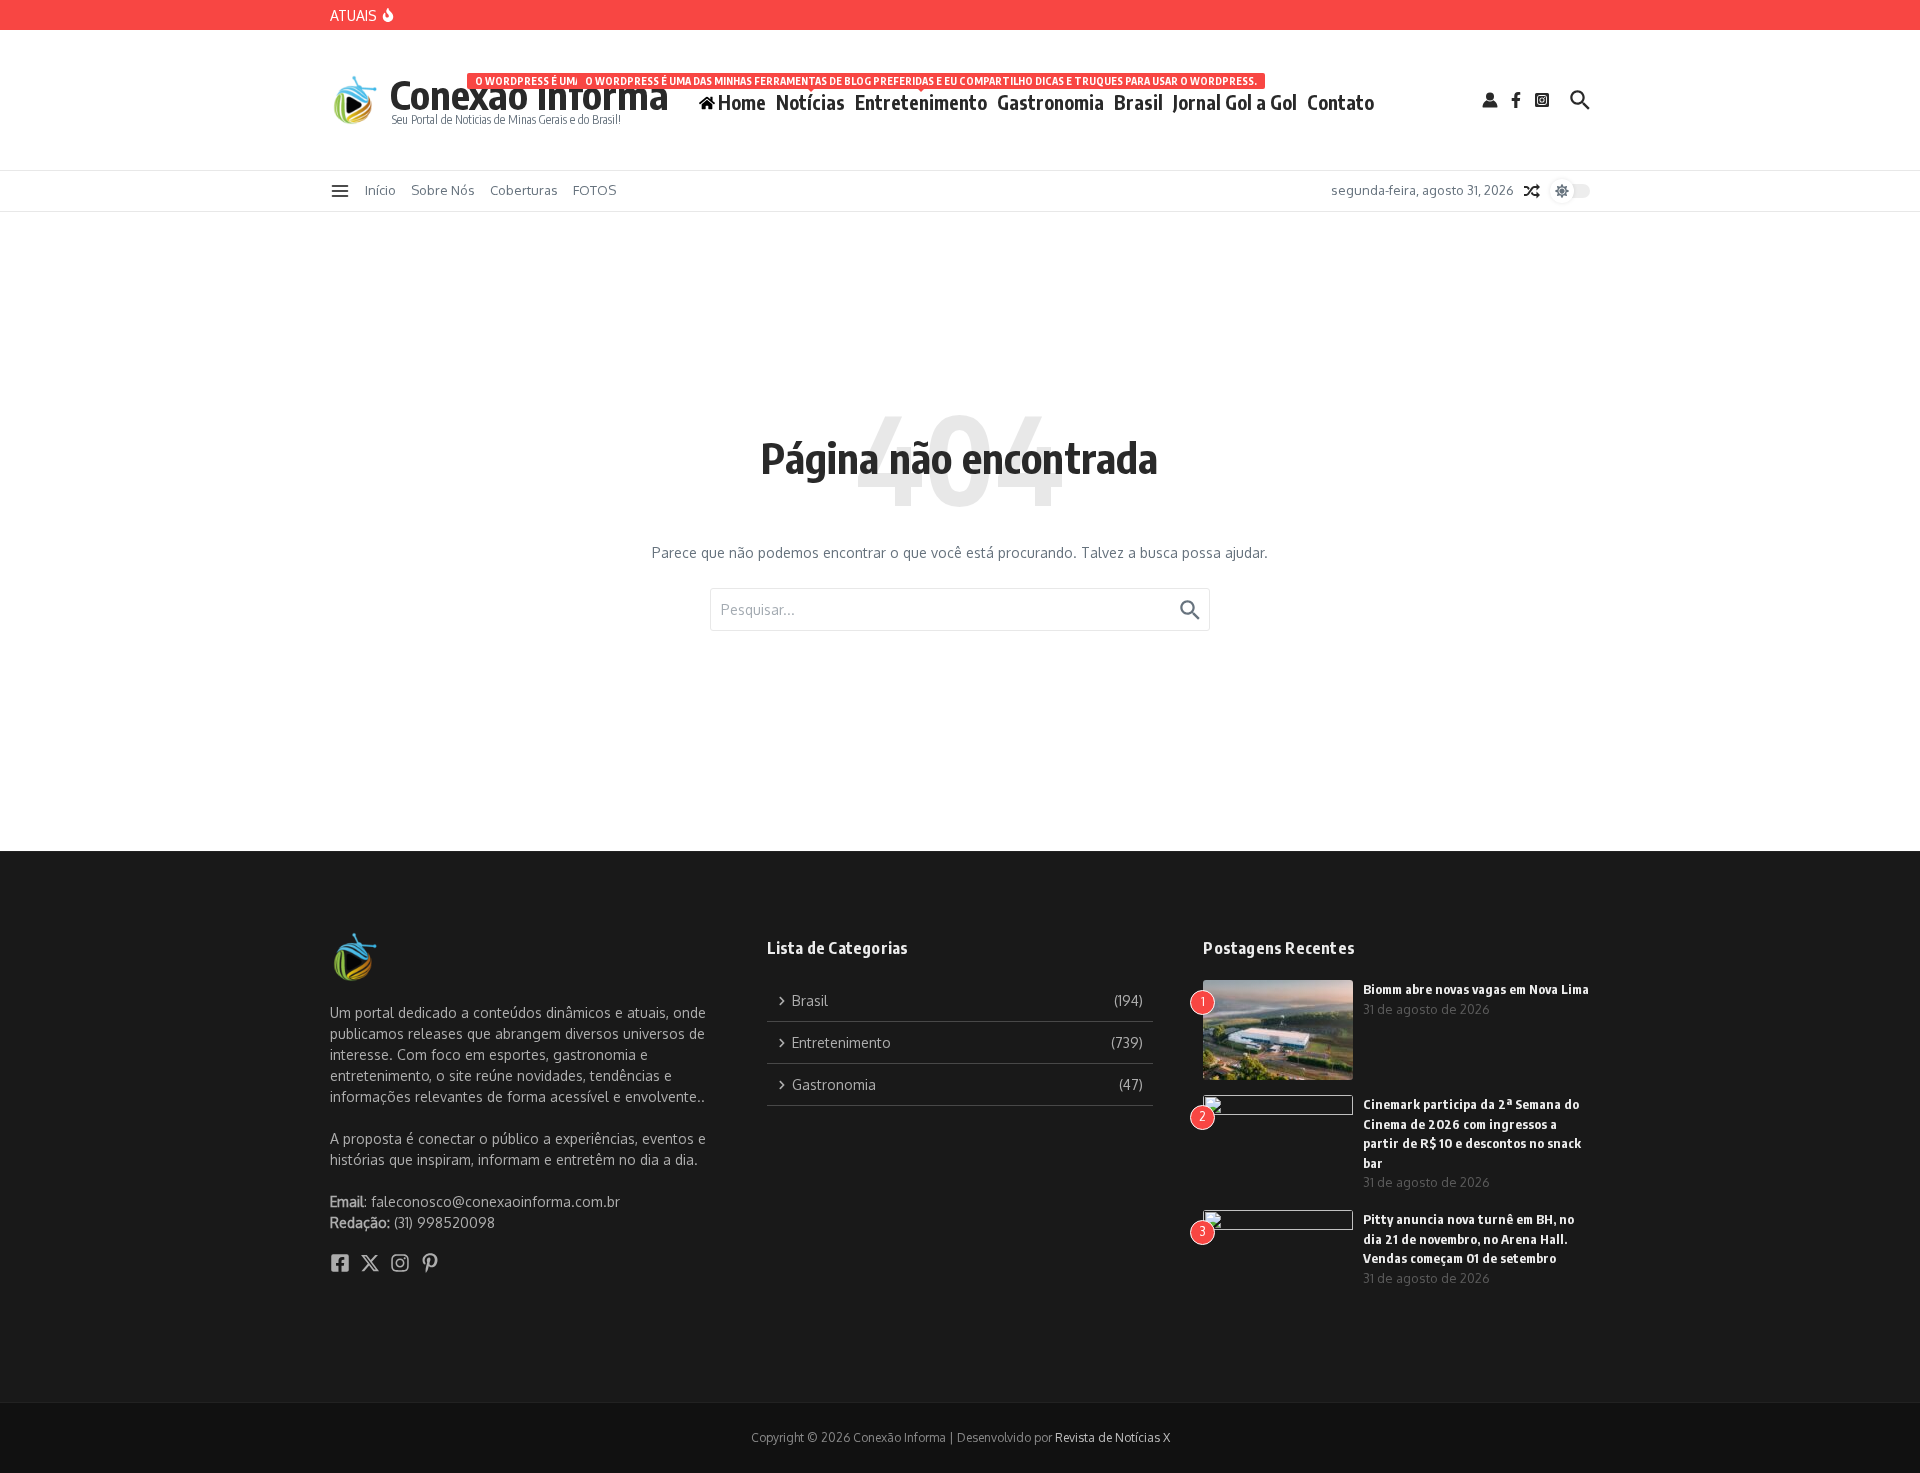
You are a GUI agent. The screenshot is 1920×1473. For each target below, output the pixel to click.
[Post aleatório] (1532, 191)
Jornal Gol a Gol (1235, 102)
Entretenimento (921, 98)
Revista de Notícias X (1112, 1437)
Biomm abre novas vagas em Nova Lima (1476, 989)
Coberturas (524, 190)
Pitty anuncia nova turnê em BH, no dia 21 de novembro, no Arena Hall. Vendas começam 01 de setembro (1468, 1238)
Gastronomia (1050, 102)
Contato (1340, 102)
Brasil (1138, 102)
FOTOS (594, 190)
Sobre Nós (443, 190)
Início (380, 190)
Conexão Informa (529, 94)
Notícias (810, 98)
